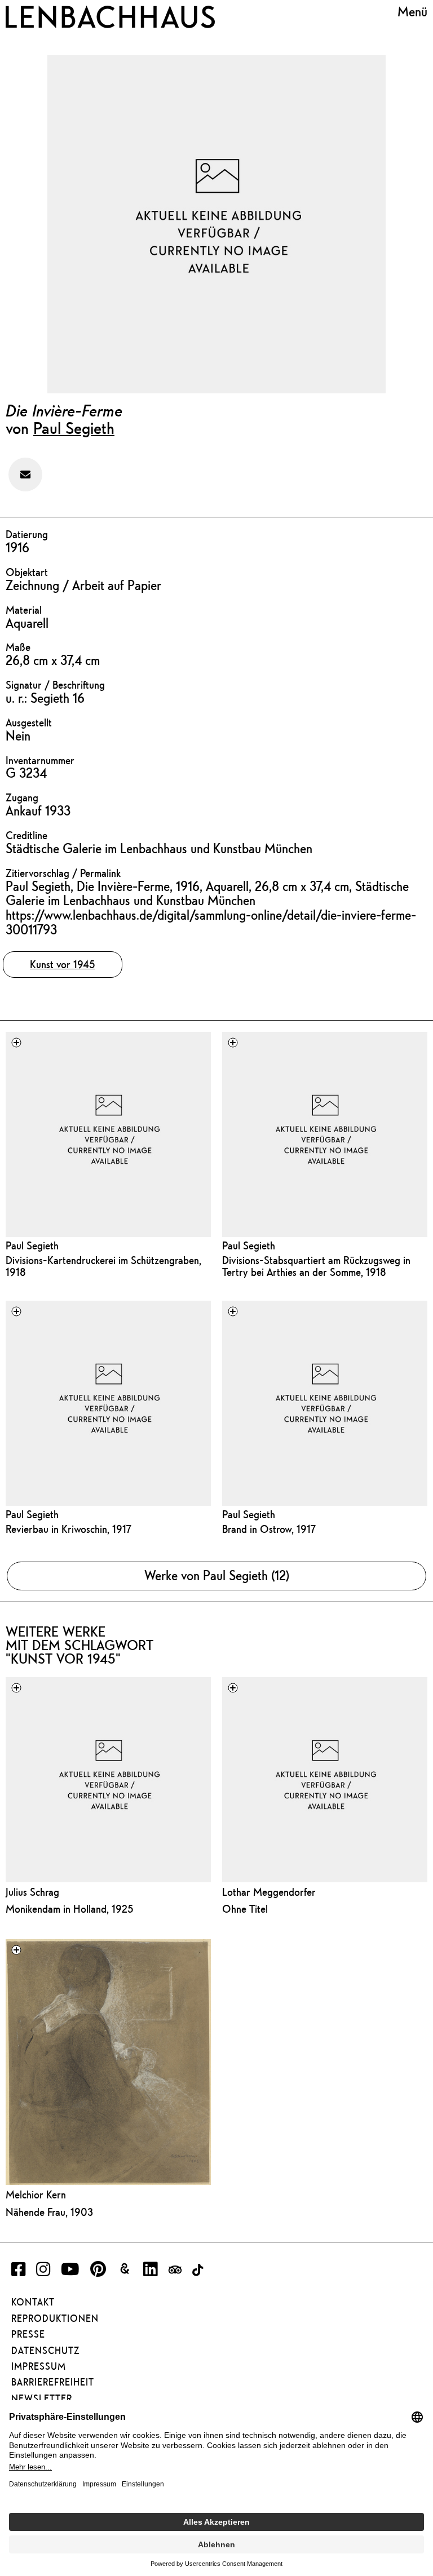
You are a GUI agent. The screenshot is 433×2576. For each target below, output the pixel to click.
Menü (412, 12)
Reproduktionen (55, 2318)
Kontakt (33, 2302)
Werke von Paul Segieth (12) (217, 1575)
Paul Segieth (74, 428)
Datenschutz (45, 2351)
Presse (28, 2334)
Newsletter (42, 2398)
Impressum (39, 2366)
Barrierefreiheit (53, 2382)
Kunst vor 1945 (63, 964)
